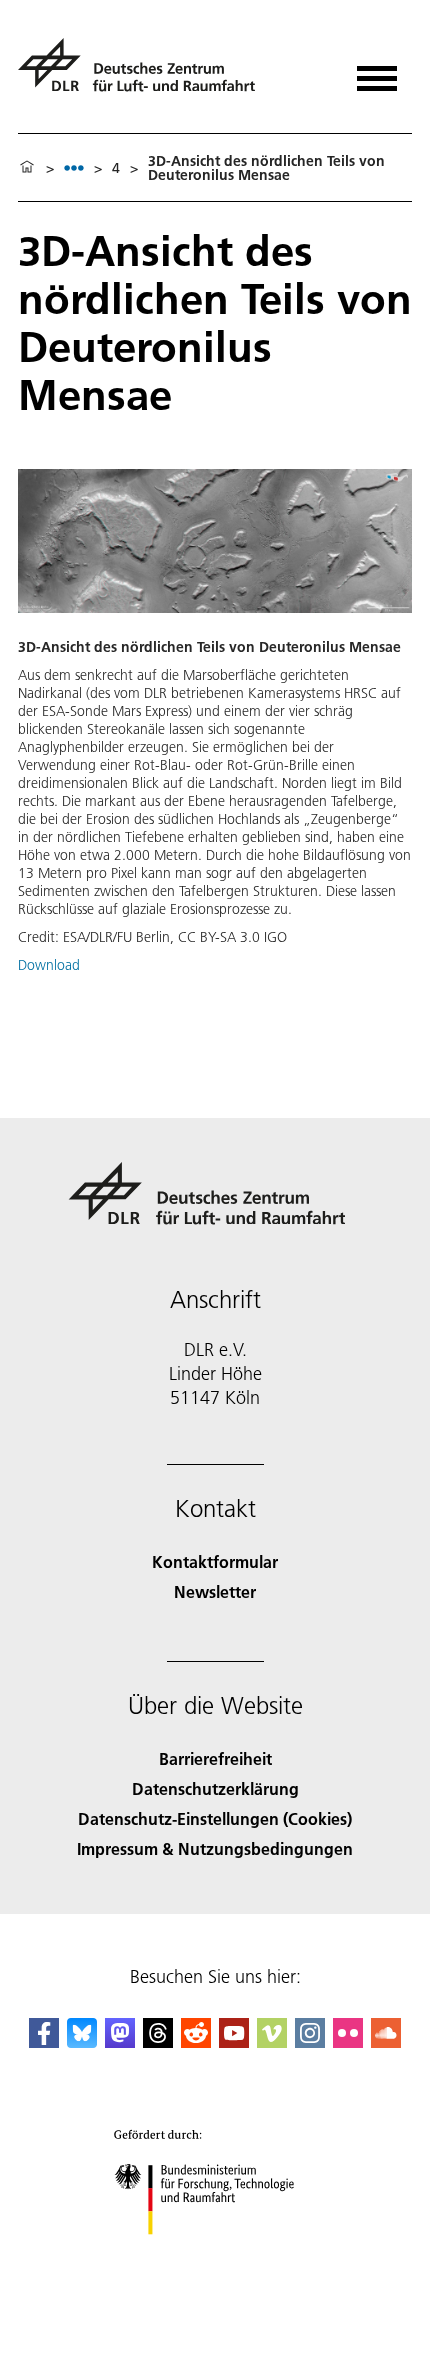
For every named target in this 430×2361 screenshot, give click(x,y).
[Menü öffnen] (377, 71)
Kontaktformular (215, 1561)
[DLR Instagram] (310, 2041)
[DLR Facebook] (44, 2041)
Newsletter (215, 1591)
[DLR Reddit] (196, 2041)
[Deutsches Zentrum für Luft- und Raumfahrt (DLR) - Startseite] (144, 73)
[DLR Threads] (158, 2041)
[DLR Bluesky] (82, 2041)
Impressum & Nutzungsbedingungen (215, 1848)
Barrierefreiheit (215, 1758)
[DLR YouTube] (234, 2041)
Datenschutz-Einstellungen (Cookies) (215, 1818)
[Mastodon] (120, 2041)
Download (49, 965)
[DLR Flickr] (348, 2041)
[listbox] (74, 167)
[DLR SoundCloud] (386, 2041)
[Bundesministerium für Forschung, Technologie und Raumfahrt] (215, 2254)
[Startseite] (27, 168)
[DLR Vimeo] (272, 2041)
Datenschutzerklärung (215, 1788)
